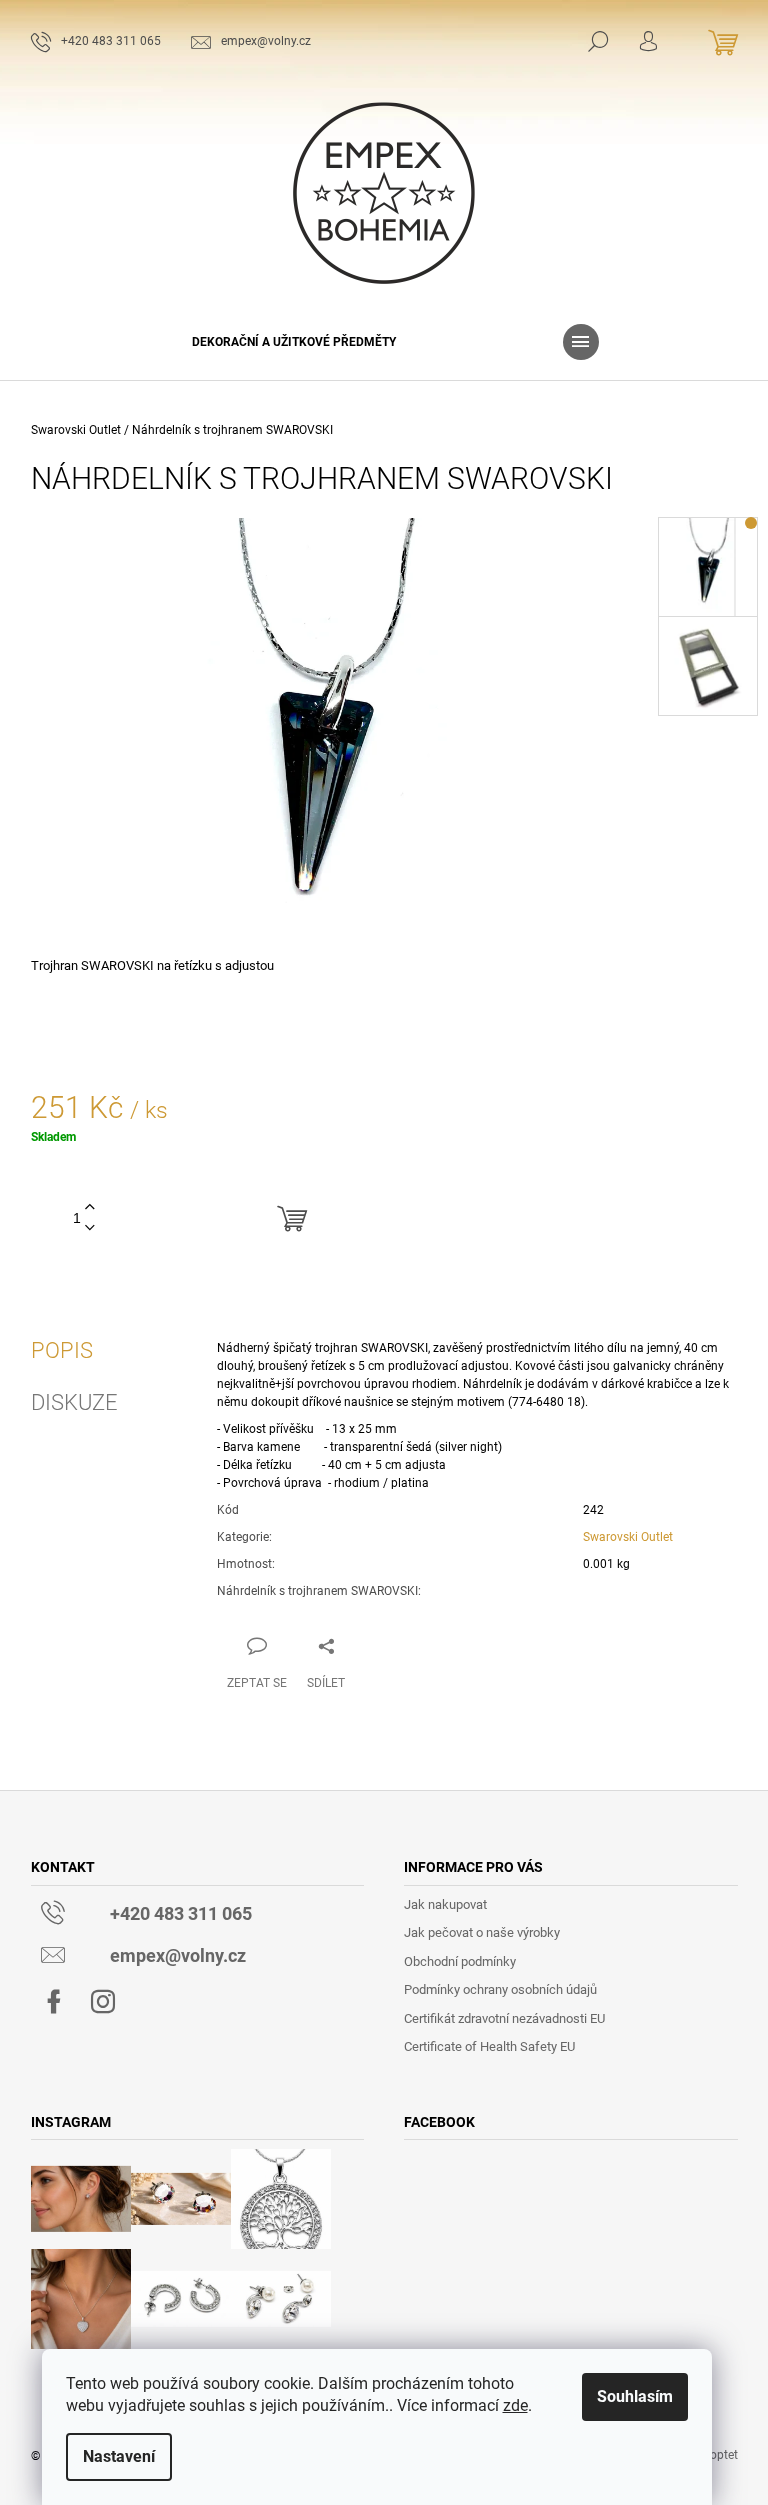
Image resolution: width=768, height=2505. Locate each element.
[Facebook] (54, 2002)
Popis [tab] (62, 1351)
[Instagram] (103, 2002)
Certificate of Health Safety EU (489, 2046)
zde (515, 2405)
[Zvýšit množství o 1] (90, 1207)
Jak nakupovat (445, 1904)
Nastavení (119, 2456)
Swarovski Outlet (628, 1537)
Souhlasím (635, 2396)
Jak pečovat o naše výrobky (482, 1932)
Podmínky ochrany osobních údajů (500, 1989)
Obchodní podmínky (460, 1961)
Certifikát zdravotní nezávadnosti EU (504, 2018)
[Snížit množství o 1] (90, 1228)
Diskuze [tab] (74, 1403)
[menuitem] (294, 342)
